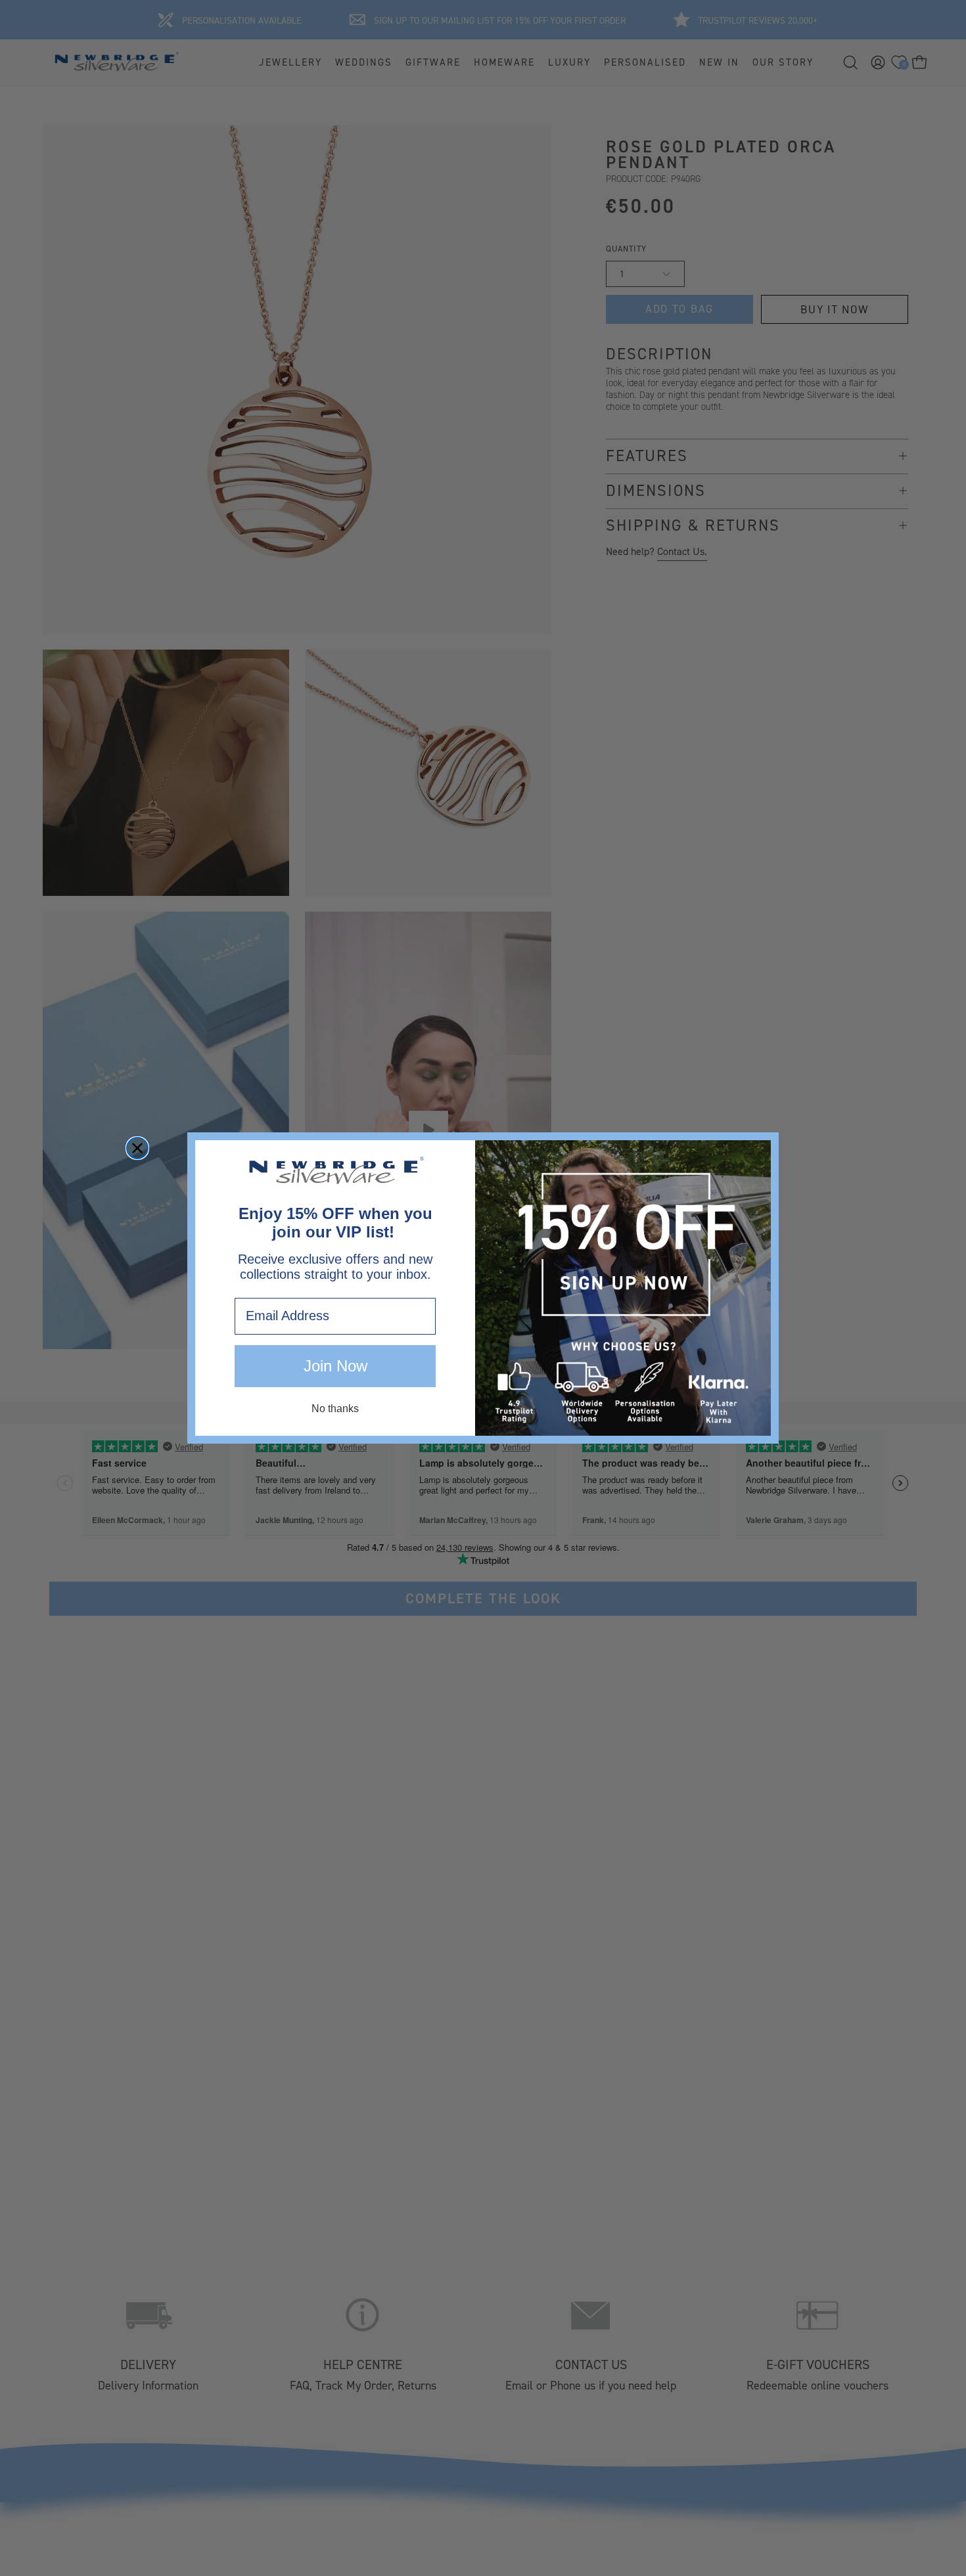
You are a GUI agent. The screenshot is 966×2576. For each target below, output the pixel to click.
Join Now (335, 1366)
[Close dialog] (137, 1148)
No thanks (335, 1409)
